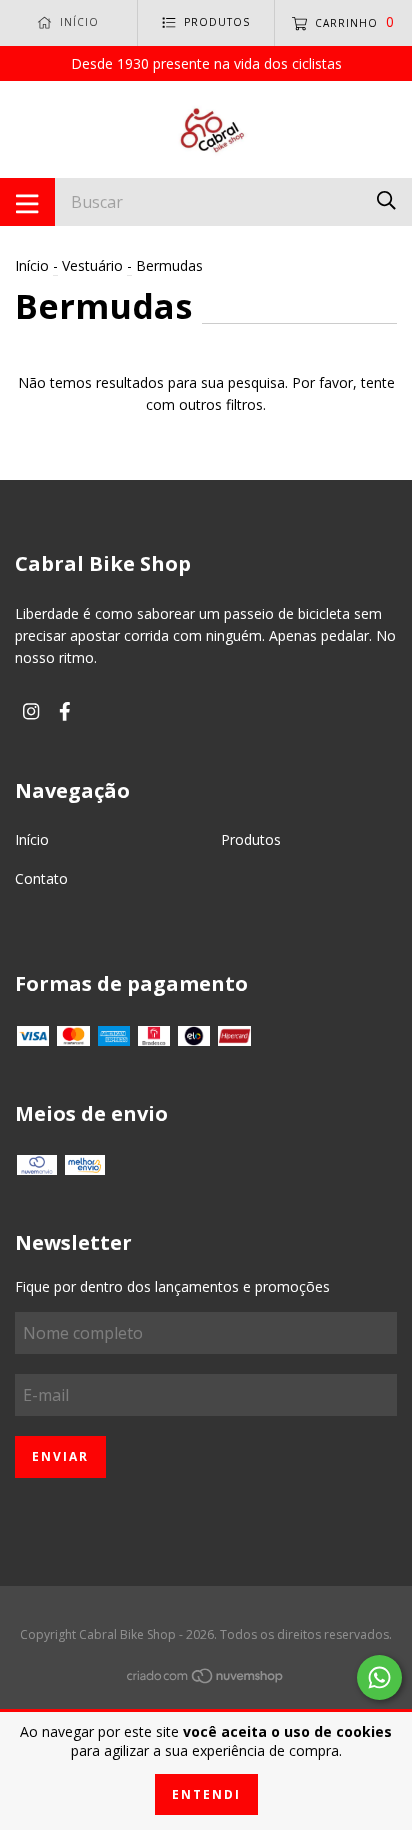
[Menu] (27, 202)
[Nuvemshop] (206, 1679)
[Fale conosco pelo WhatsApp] (379, 1677)
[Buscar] (386, 200)
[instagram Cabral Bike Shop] (31, 710)
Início (32, 265)
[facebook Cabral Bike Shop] (65, 710)
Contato (41, 878)
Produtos (251, 839)
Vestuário (92, 265)
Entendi (206, 1794)
